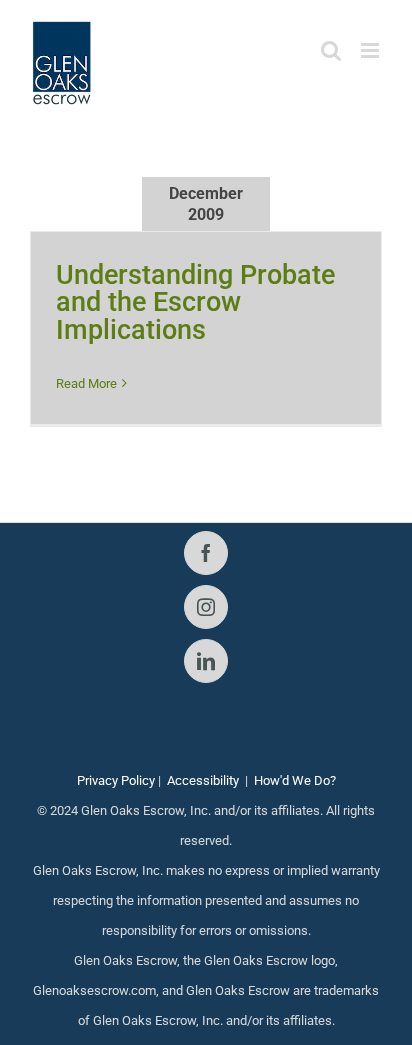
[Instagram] (206, 607)
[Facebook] (206, 553)
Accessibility (203, 780)
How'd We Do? (295, 780)
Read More (86, 383)
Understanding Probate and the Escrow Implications (195, 302)
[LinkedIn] (206, 661)
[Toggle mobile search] (331, 50)
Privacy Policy (116, 780)
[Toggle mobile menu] (371, 50)
